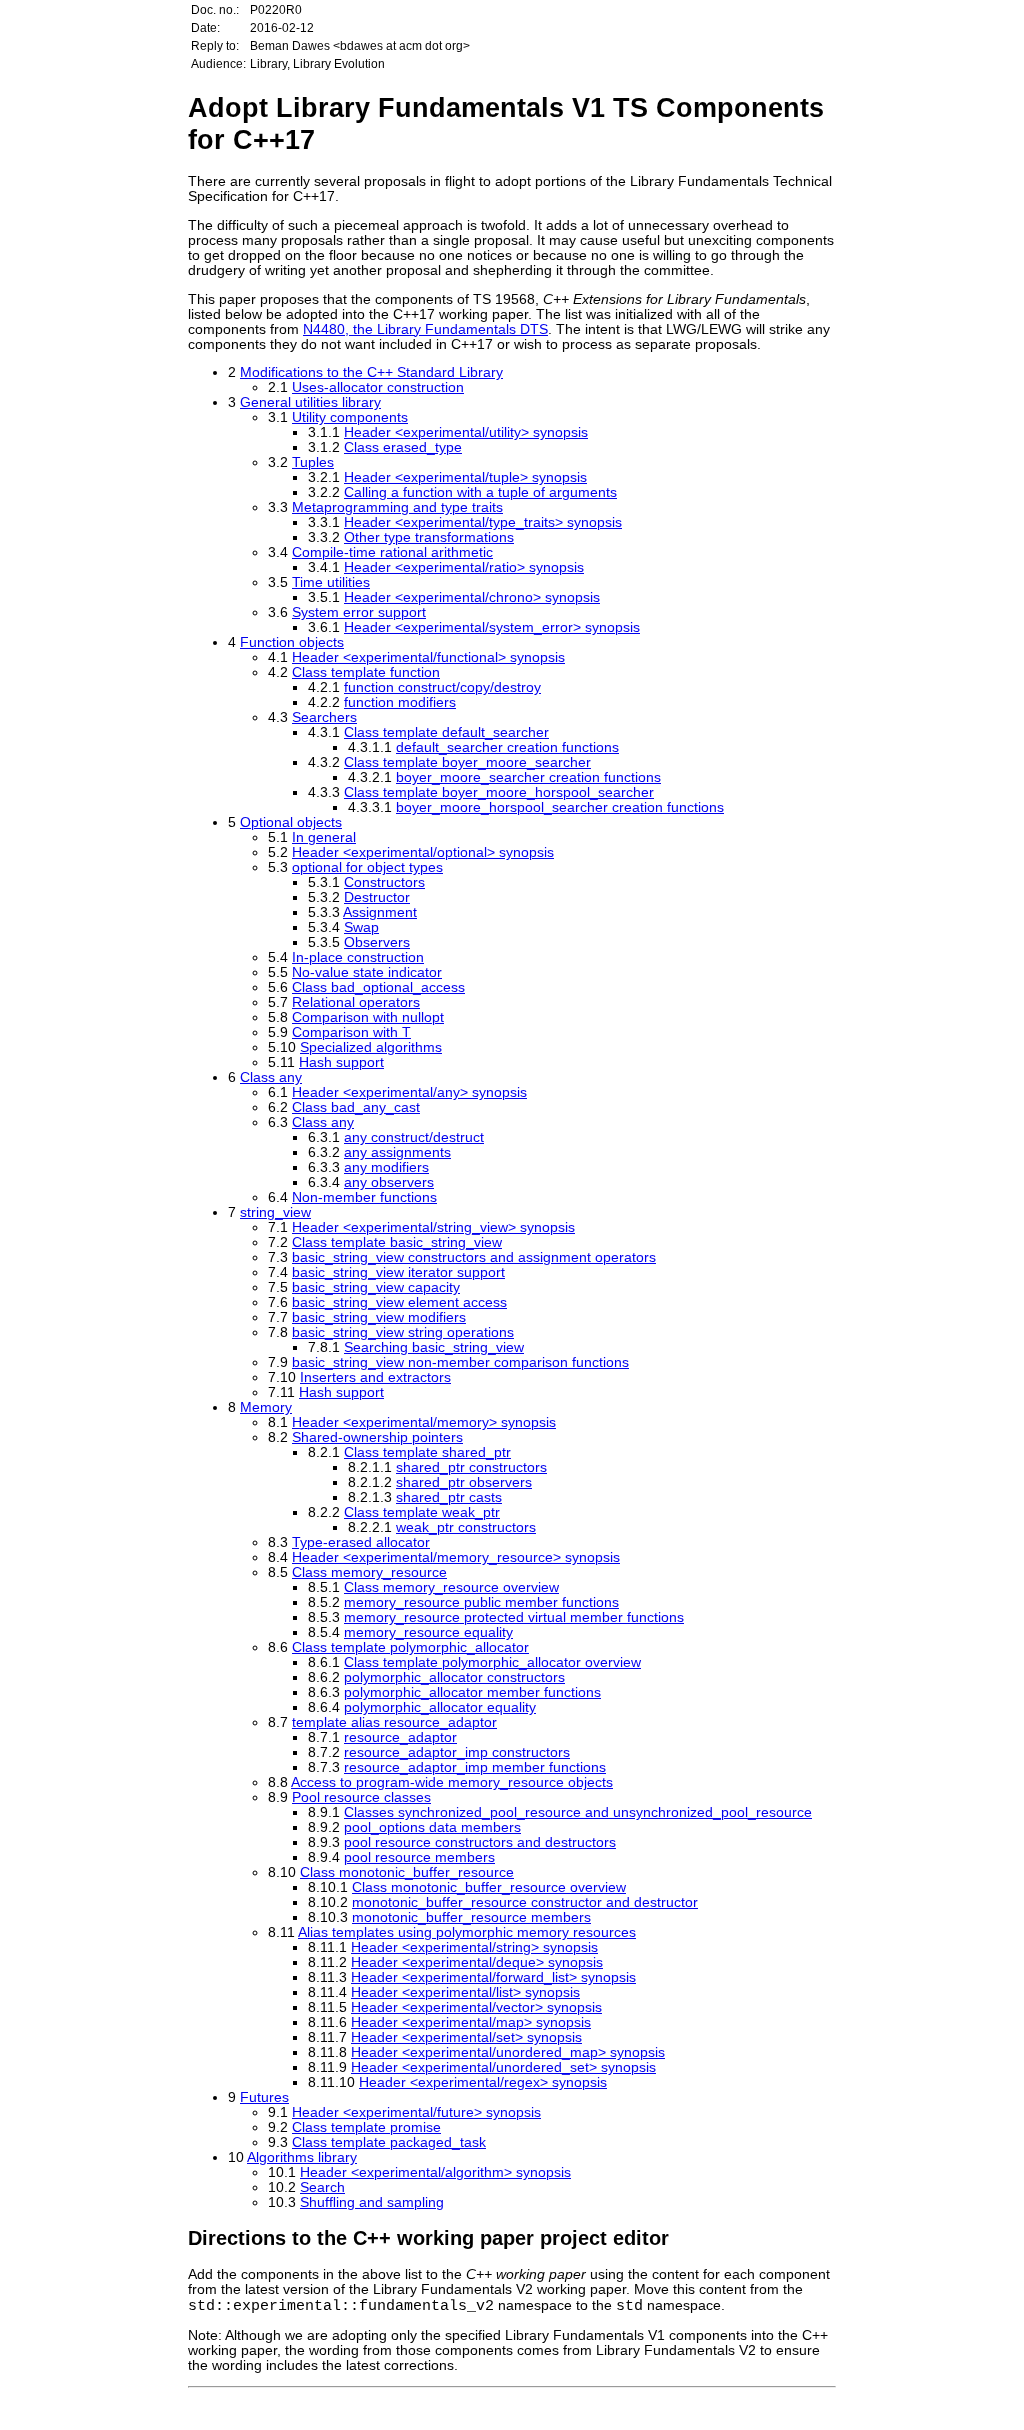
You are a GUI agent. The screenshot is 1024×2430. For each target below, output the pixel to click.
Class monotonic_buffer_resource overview (489, 1887)
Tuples (313, 462)
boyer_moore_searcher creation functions (528, 777)
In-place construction (358, 957)
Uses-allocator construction (378, 387)
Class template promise (366, 2127)
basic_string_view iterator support (398, 1272)
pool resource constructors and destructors (480, 1842)
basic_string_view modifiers (379, 1317)
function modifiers (400, 702)
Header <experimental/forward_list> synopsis (493, 1977)
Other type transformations (429, 537)
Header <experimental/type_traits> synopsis (483, 522)
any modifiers (386, 1167)
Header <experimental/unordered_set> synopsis (503, 2067)
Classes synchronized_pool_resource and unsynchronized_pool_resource (578, 1812)
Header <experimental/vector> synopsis (476, 2007)
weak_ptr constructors (466, 1527)
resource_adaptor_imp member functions (475, 1767)
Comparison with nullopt (368, 1017)
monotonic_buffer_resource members (471, 1917)
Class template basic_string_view (397, 1242)
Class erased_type (403, 447)
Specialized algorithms (371, 1047)
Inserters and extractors (375, 1377)
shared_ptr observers (464, 1482)
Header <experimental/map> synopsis (471, 2022)
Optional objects (291, 822)
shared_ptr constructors (471, 1467)
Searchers (324, 717)
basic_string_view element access (399, 1302)
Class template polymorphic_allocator (410, 1647)
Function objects (292, 642)
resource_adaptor (400, 1737)
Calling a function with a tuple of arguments (480, 492)
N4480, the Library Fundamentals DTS (425, 329)
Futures (264, 2097)
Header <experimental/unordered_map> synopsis (508, 2052)
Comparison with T (351, 1032)
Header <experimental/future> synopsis (416, 2112)
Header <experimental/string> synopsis (474, 1947)
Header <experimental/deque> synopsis (477, 1962)
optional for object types (367, 867)
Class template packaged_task (389, 2142)
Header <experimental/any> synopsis (409, 1092)
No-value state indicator (367, 972)
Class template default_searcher (446, 732)
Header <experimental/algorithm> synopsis (435, 2172)
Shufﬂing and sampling (372, 2202)
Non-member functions (364, 1197)
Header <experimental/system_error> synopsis (492, 627)
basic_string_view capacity (376, 1287)
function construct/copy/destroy (442, 687)
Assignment (380, 912)
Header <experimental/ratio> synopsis (464, 567)
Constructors (384, 882)
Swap (361, 927)
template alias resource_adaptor (394, 1722)
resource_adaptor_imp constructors (457, 1752)
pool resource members (419, 1857)
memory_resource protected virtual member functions (514, 1617)
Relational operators (356, 1002)
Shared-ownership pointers (377, 1437)
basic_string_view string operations (403, 1332)
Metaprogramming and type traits (397, 507)
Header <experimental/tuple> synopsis (465, 477)
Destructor (377, 897)
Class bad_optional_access (378, 987)
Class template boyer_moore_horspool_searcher (499, 792)
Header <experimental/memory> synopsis (424, 1422)
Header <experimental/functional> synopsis (428, 657)
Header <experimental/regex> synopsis (483, 2082)
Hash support (341, 1062)
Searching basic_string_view (434, 1347)
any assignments (397, 1152)
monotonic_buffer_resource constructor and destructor (525, 1902)
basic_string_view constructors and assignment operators (474, 1257)
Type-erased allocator (361, 1542)
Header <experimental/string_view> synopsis (433, 1227)
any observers (389, 1182)
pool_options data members (432, 1827)
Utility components (350, 417)
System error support (359, 612)
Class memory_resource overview (451, 1587)
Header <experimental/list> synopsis (465, 1992)
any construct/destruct (414, 1137)
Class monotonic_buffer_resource (407, 1872)
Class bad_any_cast (356, 1107)
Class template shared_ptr (427, 1452)
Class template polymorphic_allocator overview (492, 1662)
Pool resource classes (361, 1797)
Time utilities (331, 582)
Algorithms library (302, 2157)
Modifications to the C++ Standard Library (371, 372)
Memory (266, 1407)
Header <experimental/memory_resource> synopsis (456, 1557)
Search (322, 2187)
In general (324, 837)
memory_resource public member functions (481, 1602)
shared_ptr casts (449, 1497)
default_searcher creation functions (507, 747)
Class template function (366, 672)
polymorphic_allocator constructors (454, 1677)
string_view (275, 1212)
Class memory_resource (369, 1572)
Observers (377, 942)
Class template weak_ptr (422, 1512)
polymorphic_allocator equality (440, 1707)
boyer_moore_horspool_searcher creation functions (560, 807)
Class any (271, 1077)
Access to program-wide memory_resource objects (452, 1782)
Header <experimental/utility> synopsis (466, 432)
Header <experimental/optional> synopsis (423, 852)
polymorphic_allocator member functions (472, 1692)
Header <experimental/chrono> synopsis (472, 597)
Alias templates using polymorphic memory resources (467, 1932)
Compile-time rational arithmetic (392, 552)
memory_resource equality (428, 1632)
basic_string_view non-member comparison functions (460, 1362)
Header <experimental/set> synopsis (466, 2037)
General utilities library (310, 402)
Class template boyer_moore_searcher (467, 762)
